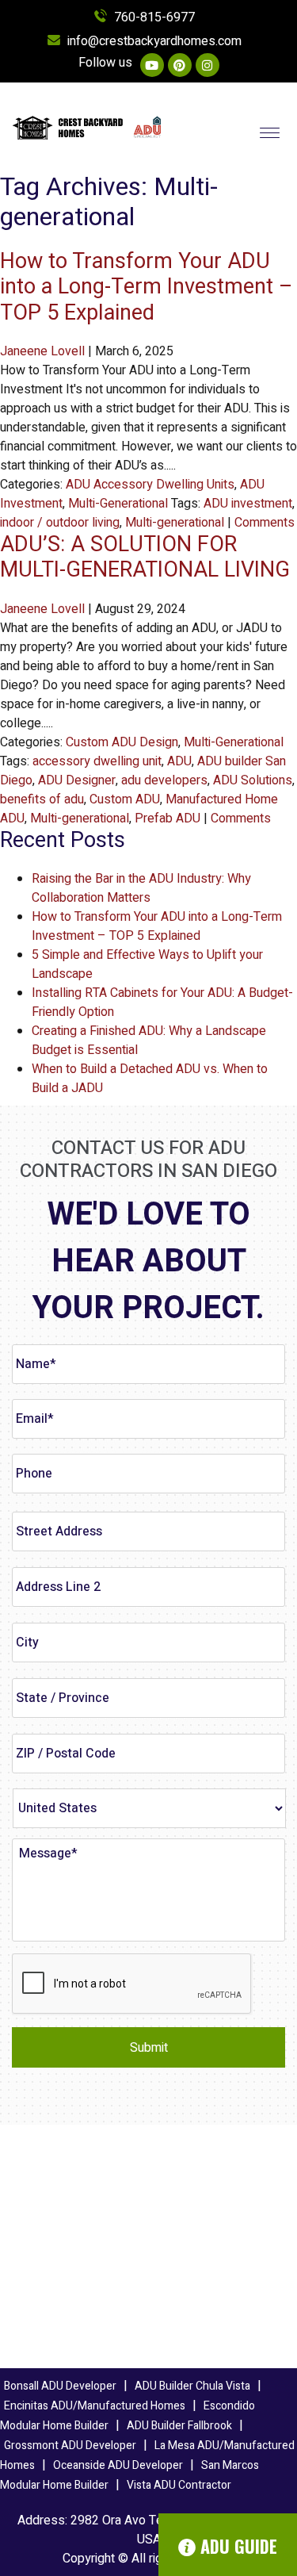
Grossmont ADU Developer (70, 2446)
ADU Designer (77, 780)
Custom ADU (125, 799)
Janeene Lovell (42, 351)
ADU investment (248, 504)
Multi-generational (175, 523)
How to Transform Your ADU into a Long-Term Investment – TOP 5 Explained (147, 287)
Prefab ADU (168, 818)
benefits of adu (42, 799)
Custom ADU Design (122, 742)
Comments (265, 523)
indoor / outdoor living (60, 523)
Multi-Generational (118, 504)
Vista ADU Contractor (179, 2485)
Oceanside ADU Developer (118, 2465)
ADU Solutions (253, 780)
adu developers (164, 780)
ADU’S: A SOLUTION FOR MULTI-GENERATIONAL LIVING (145, 557)
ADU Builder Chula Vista (192, 2386)
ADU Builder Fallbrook (179, 2426)
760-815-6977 (154, 17)
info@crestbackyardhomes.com (154, 41)
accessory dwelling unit (97, 761)
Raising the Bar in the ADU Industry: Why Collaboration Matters (141, 888)
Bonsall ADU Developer (60, 2386)
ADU (179, 761)
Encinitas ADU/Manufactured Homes (95, 2406)
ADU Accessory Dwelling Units (150, 485)
